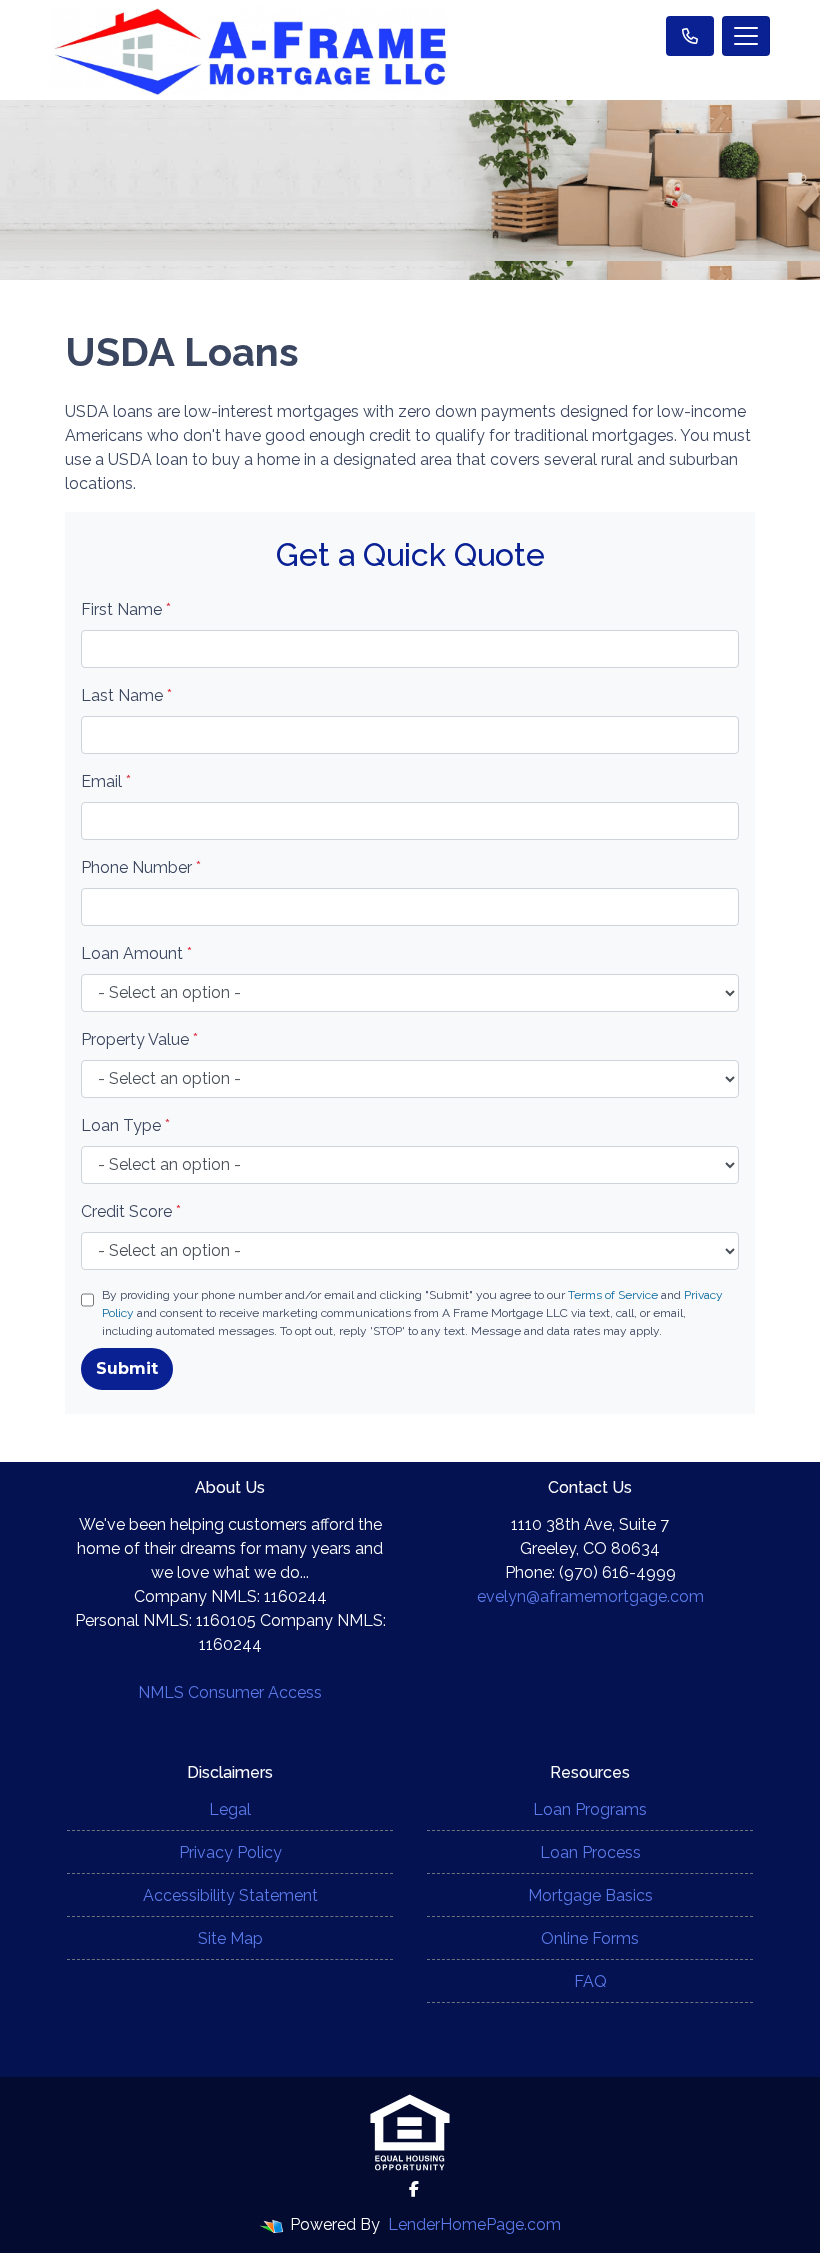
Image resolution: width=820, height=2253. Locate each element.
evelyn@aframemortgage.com (590, 1596)
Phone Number (141, 867)
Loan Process (590, 1852)
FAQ (590, 1981)
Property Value (139, 1039)
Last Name (126, 695)
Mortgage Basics (590, 1895)
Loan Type (125, 1125)
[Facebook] (414, 2189)
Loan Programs (590, 1809)
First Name (126, 609)
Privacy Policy (230, 1852)
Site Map (230, 1938)
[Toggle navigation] (746, 36)
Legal (230, 1809)
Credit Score (131, 1211)
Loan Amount (136, 953)
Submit (127, 1368)
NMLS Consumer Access (230, 1692)
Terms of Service (613, 1295)
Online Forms (590, 1938)
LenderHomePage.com (474, 2224)
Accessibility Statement (230, 1895)
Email (106, 781)
